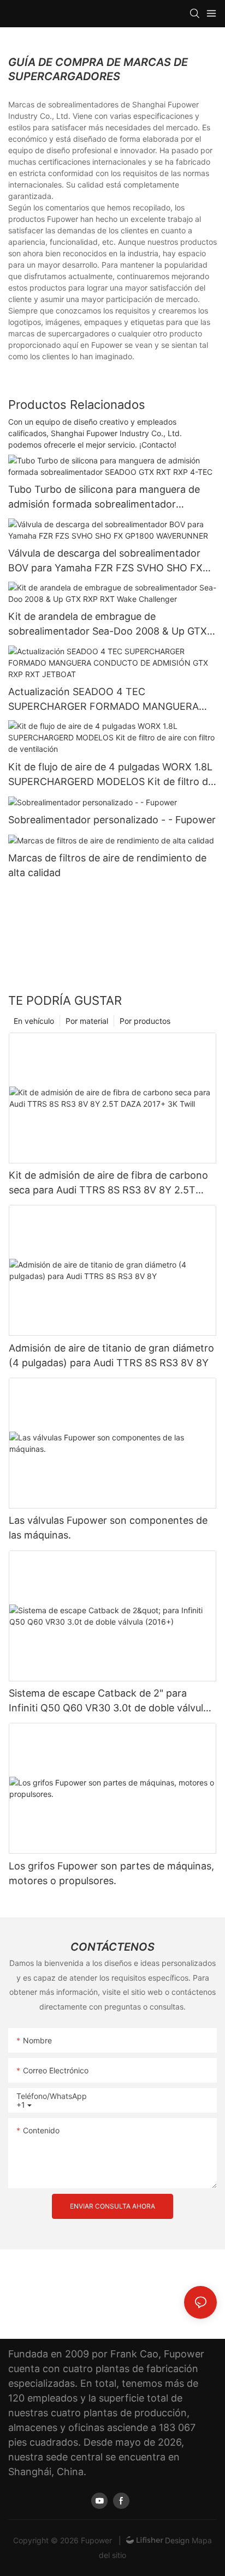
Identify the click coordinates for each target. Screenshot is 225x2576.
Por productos (145, 1021)
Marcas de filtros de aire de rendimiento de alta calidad (107, 865)
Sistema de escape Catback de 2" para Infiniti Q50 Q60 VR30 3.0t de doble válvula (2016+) (109, 1701)
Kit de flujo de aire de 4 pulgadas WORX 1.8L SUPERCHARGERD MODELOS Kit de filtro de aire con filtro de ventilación (111, 775)
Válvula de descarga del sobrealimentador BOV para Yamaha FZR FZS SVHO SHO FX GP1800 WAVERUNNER (105, 561)
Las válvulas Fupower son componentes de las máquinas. (108, 1528)
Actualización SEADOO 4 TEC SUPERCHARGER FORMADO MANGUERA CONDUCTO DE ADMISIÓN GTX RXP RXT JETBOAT (104, 700)
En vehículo (34, 1021)
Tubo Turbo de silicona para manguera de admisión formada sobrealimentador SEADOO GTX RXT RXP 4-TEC (104, 497)
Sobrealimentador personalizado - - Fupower (112, 820)
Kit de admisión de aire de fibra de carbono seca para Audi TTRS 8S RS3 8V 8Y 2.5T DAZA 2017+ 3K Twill (108, 1183)
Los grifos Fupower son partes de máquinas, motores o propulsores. (111, 1873)
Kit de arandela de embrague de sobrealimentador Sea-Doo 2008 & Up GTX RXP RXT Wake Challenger (108, 625)
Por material (87, 1021)
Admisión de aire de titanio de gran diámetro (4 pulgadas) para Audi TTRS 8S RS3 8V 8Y (111, 1355)
